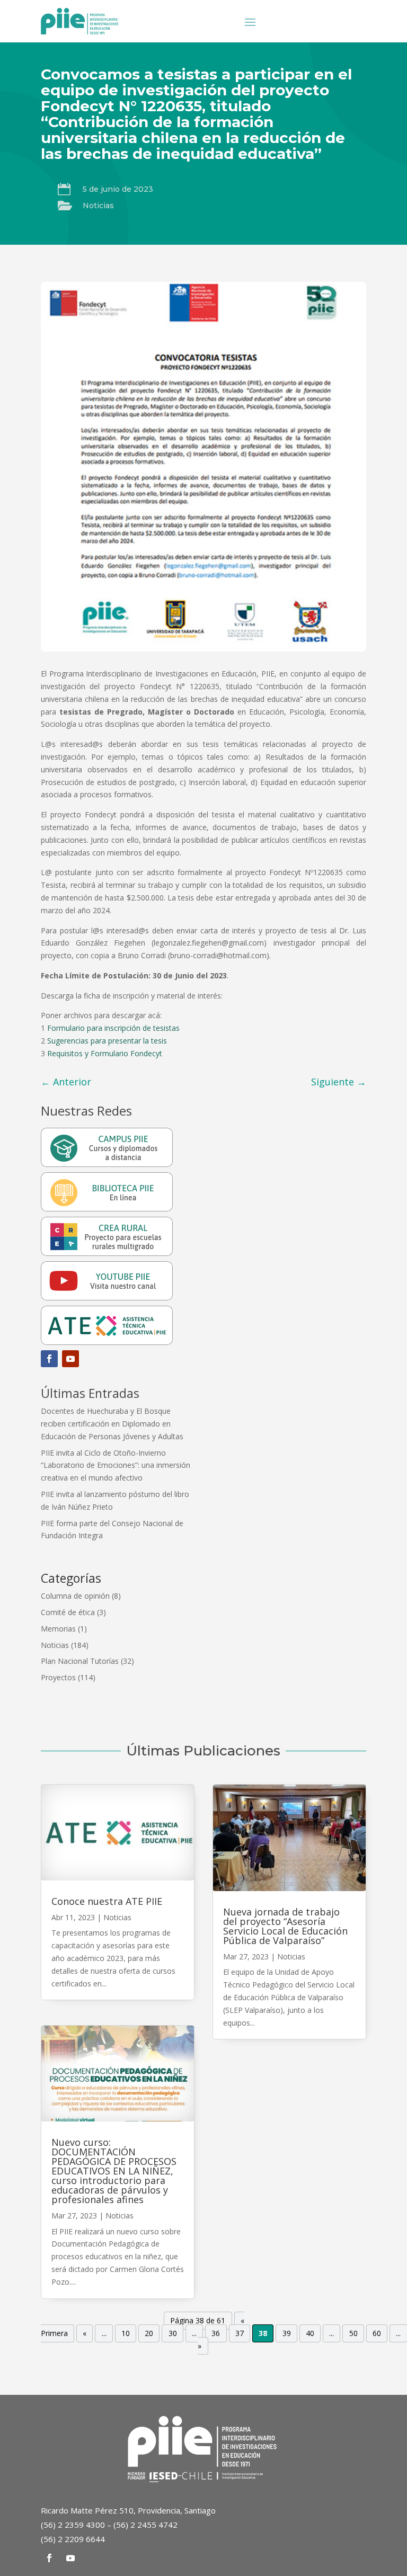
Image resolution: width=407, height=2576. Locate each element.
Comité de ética (68, 1612)
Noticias (98, 206)
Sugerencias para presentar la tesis (107, 1041)
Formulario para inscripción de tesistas (113, 1028)
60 (377, 2333)
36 (216, 2333)
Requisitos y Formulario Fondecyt (105, 1053)
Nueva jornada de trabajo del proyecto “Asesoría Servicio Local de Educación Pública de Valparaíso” (285, 1926)
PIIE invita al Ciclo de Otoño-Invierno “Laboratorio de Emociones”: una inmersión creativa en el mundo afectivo (116, 1465)
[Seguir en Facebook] (49, 1359)
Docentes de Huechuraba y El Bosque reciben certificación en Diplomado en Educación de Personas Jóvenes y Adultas (112, 1424)
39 (287, 2333)
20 (149, 2333)
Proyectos (58, 1677)
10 (126, 2333)
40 (310, 2333)
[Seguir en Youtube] (70, 1359)
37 (240, 2333)
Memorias (58, 1629)
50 (353, 2333)
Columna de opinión (75, 1596)
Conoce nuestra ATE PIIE (107, 1901)
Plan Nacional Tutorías (80, 1661)
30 (173, 2333)
